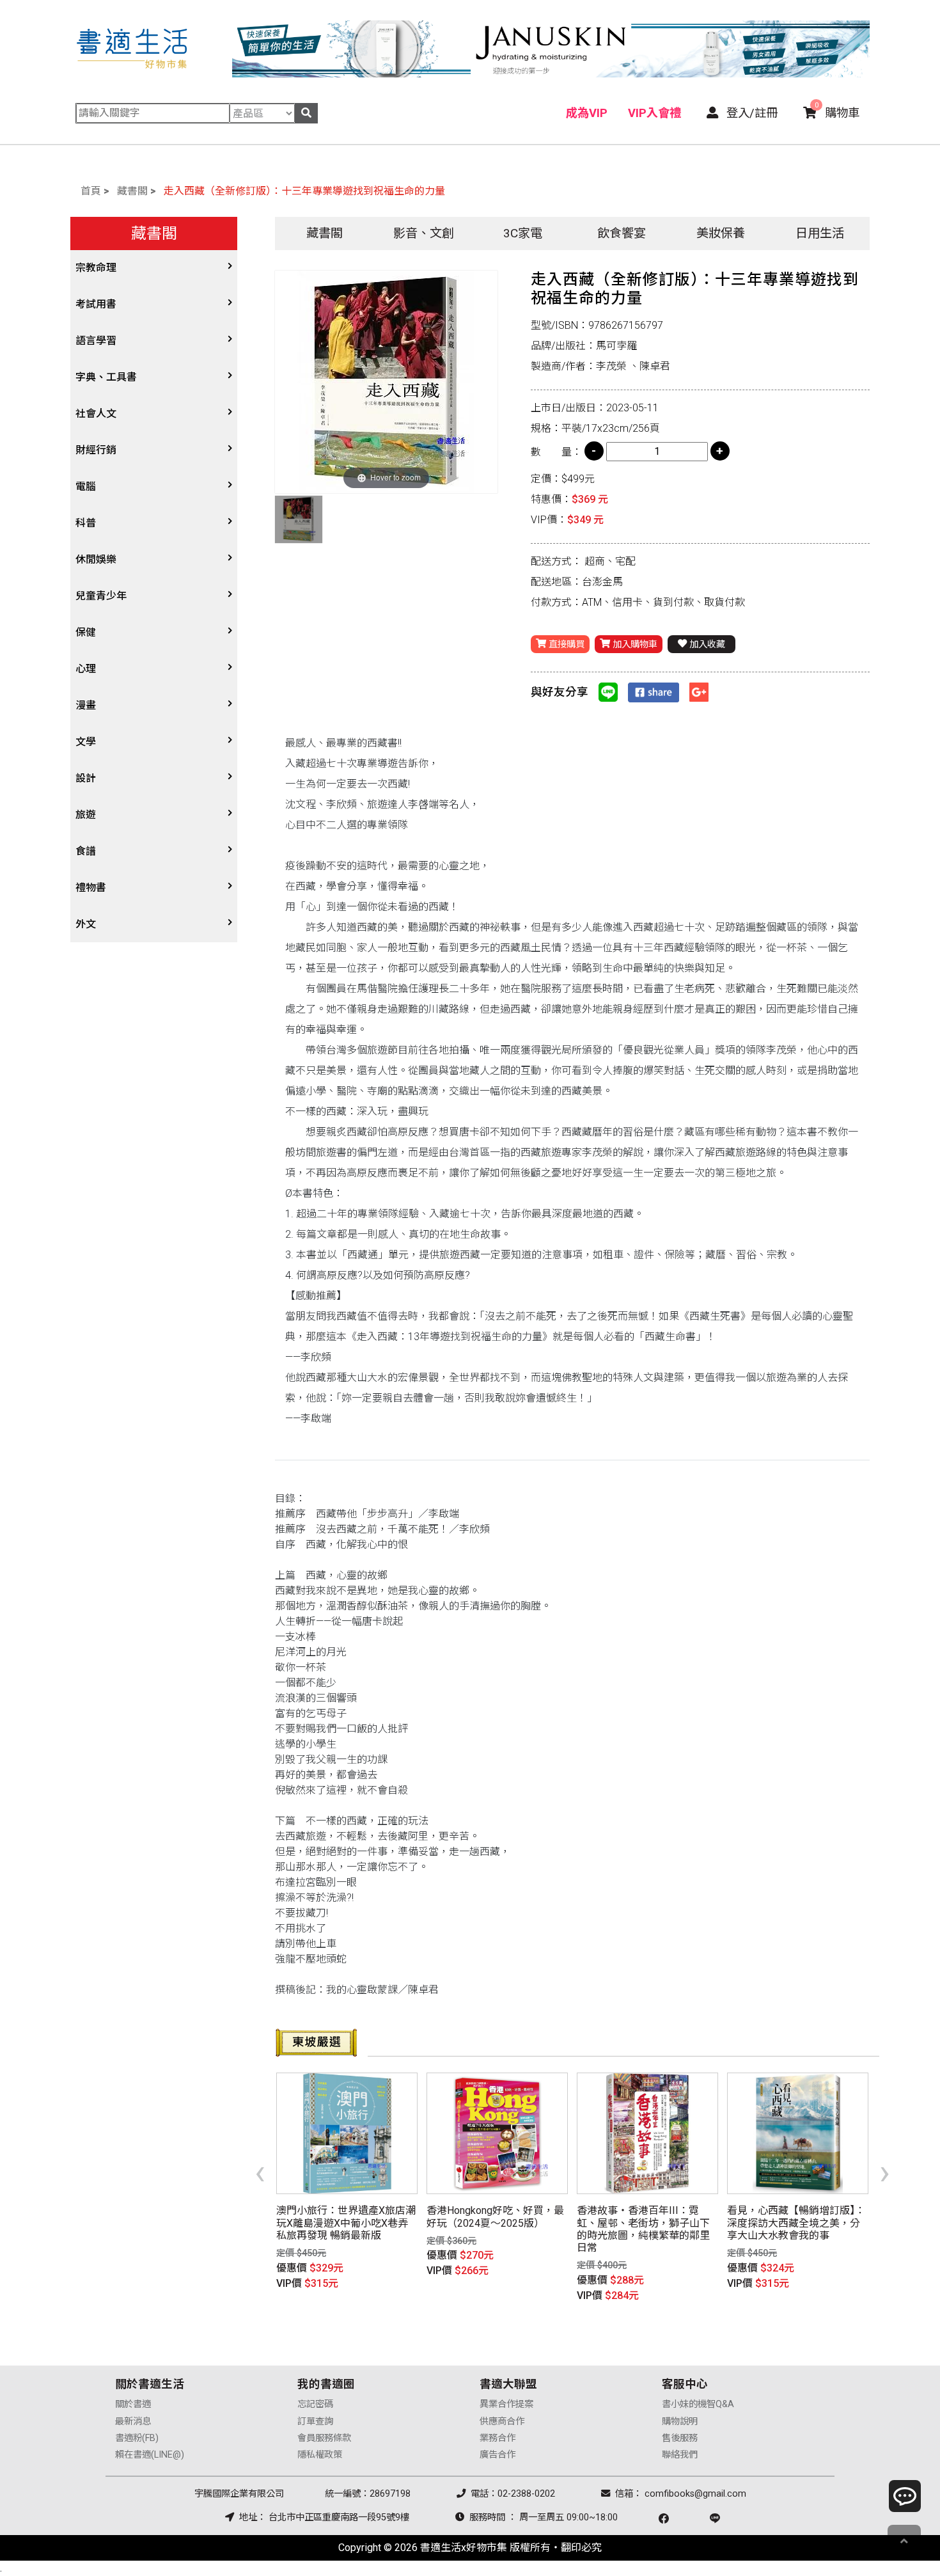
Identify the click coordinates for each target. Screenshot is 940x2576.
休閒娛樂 (96, 559)
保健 (86, 632)
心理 (86, 669)
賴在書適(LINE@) (150, 2455)
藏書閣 (132, 191)
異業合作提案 (506, 2404)
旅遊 (86, 815)
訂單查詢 (315, 2422)
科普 (86, 523)
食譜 (86, 851)
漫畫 (86, 705)
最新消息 (133, 2422)
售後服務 (680, 2438)
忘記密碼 (315, 2404)
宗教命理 (96, 268)
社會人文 (96, 414)
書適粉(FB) (137, 2438)
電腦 (86, 486)
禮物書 (91, 888)
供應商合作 (502, 2422)
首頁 (91, 191)
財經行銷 (96, 450)
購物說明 (680, 2422)
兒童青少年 (101, 596)
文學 (86, 742)
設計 (86, 778)
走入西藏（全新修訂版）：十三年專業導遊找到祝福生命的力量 (304, 191)
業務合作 (497, 2438)
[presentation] (260, 2172)
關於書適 (133, 2404)
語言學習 (96, 341)
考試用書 (96, 304)
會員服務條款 (324, 2438)
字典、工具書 (106, 377)
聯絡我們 (680, 2455)
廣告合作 (497, 2455)
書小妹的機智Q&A (698, 2404)
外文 (86, 924)
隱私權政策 (320, 2455)
